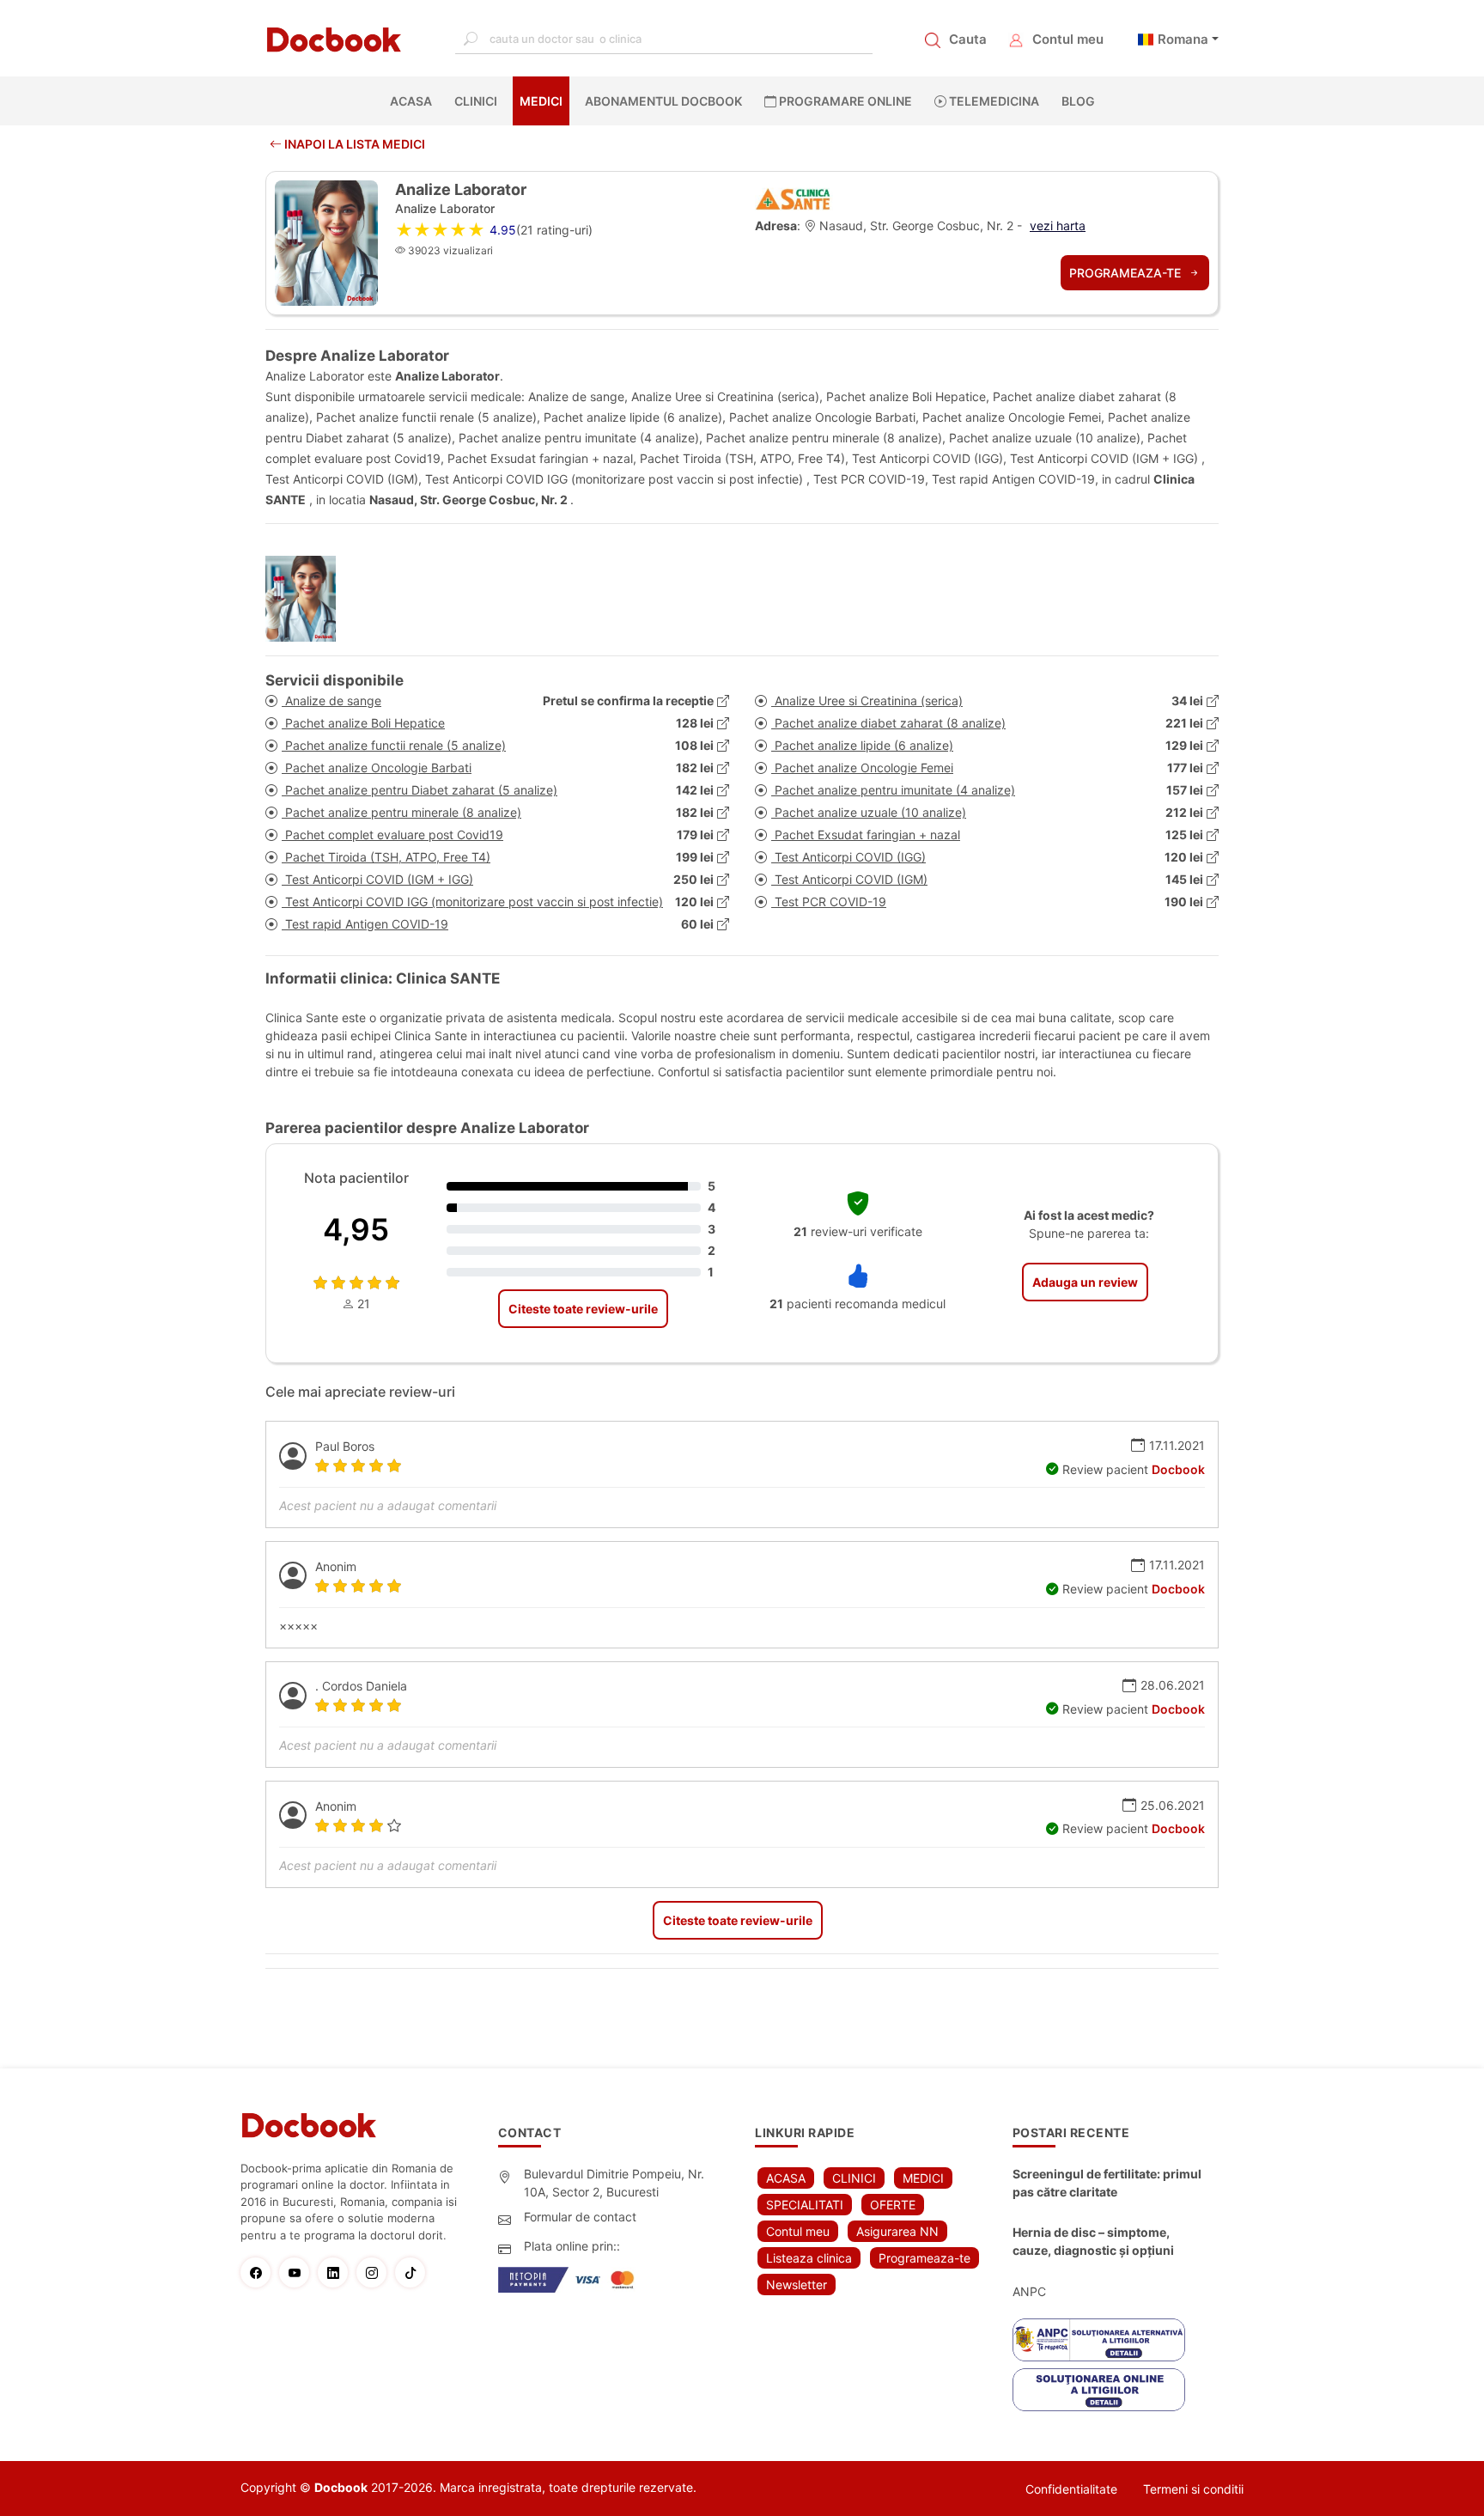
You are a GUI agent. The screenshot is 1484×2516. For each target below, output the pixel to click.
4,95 (356, 1229)
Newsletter (797, 2285)
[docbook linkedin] (337, 2272)
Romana (1183, 39)
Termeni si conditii (1193, 2489)
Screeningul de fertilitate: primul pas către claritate (1107, 2183)
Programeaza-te (1127, 273)
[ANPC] (1099, 2340)
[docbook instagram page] (376, 2272)
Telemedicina (993, 101)
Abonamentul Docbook (663, 101)
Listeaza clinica (809, 2258)
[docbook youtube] (298, 2272)
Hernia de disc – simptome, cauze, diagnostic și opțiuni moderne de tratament (1093, 2242)
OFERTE (893, 2205)
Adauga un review (1085, 1282)
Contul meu (1068, 39)
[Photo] (307, 599)
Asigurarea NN (897, 2231)
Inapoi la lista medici (353, 144)
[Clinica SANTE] (794, 196)
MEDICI (541, 101)
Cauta (968, 39)
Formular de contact (580, 2217)
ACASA (414, 101)
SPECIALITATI (805, 2205)
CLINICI (476, 101)
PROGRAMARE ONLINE (844, 101)
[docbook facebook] (260, 2272)
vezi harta (1058, 225)
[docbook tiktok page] (414, 2272)
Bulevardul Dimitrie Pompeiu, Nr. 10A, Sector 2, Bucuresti (614, 2183)
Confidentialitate (1071, 2489)
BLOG (1078, 101)
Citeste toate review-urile (583, 1309)
